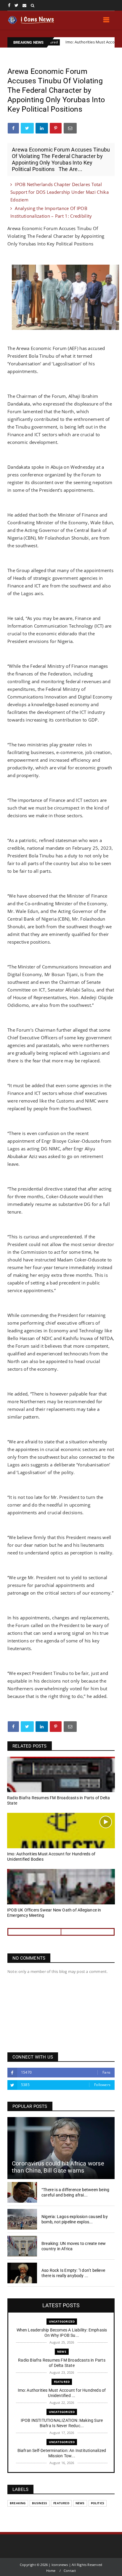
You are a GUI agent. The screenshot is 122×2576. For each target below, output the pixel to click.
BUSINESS (40, 2503)
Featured (62, 2382)
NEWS (62, 2352)
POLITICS (98, 2503)
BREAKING (18, 2503)
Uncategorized (62, 2321)
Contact (70, 2571)
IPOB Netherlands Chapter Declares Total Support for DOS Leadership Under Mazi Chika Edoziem (60, 192)
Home (51, 2571)
